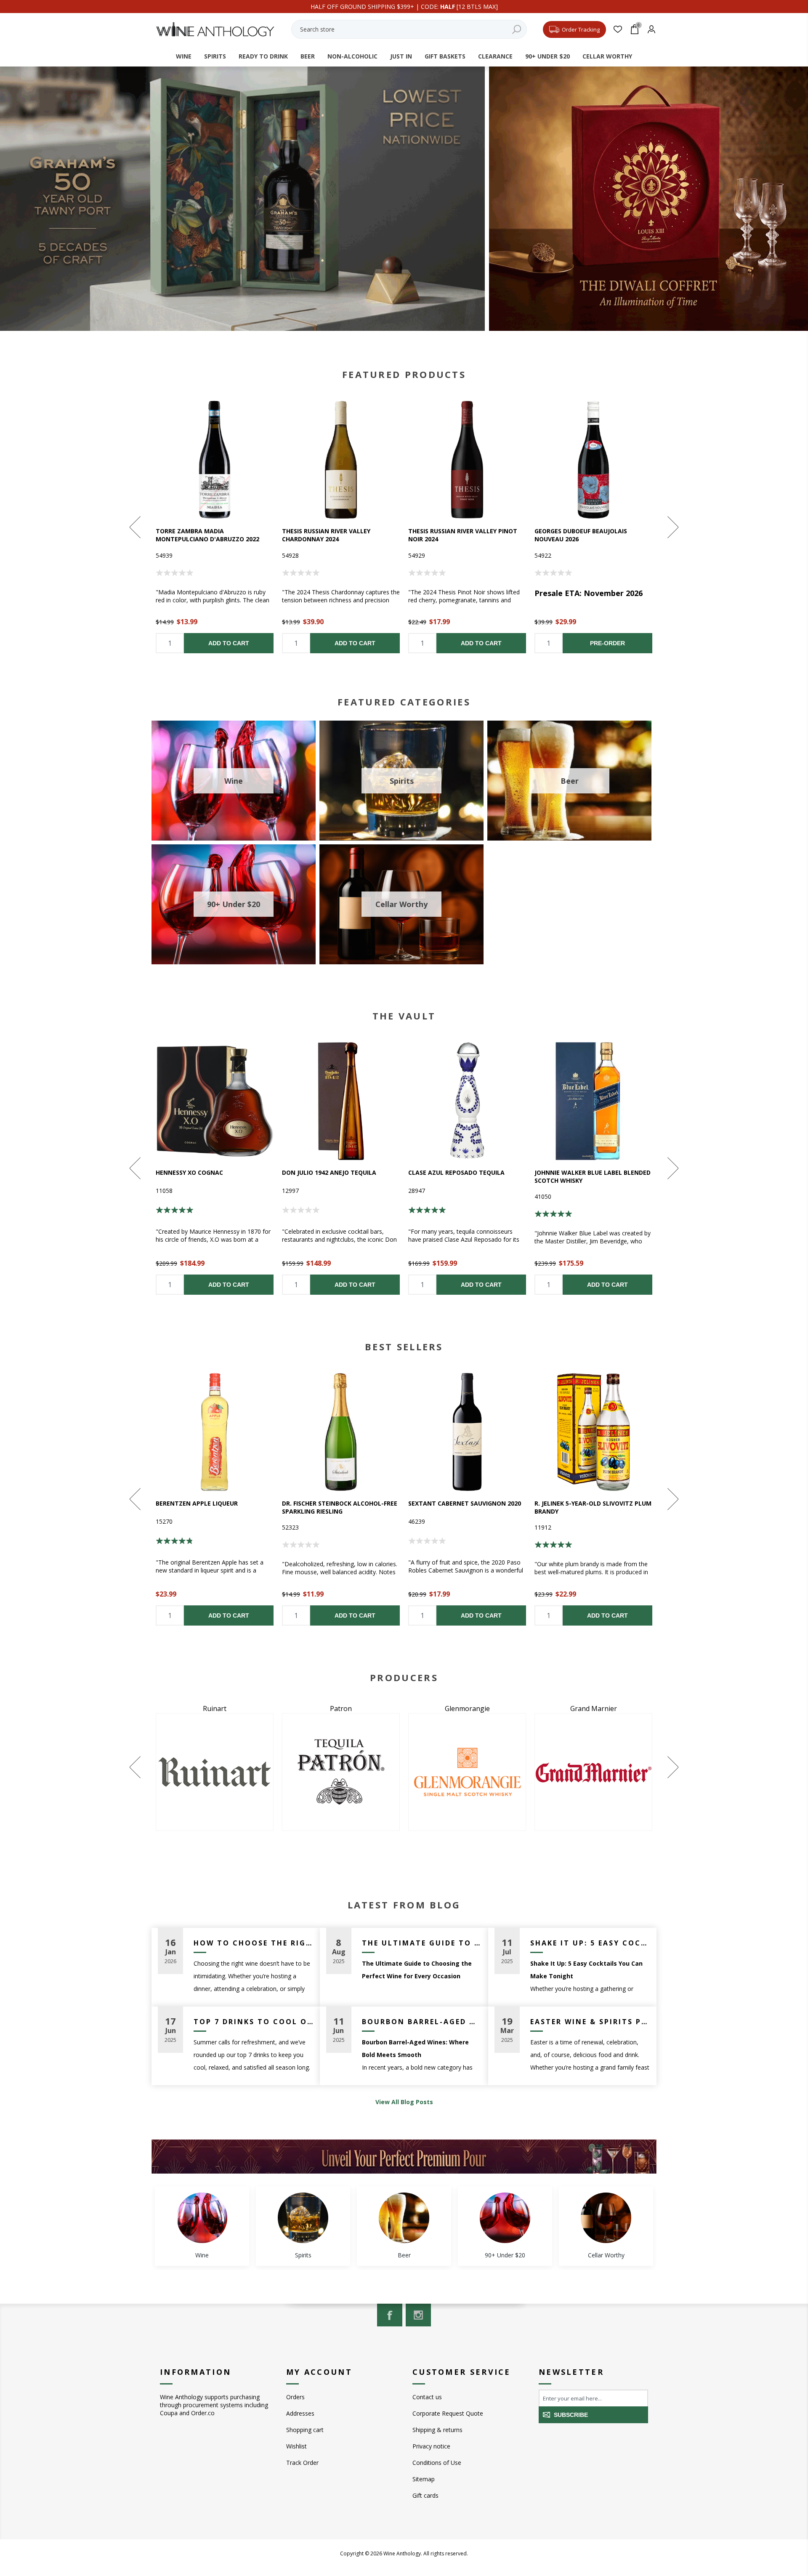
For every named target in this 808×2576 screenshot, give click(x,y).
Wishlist (296, 2446)
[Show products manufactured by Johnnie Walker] (593, 1772)
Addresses (300, 2413)
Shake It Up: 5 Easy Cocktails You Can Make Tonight (590, 1943)
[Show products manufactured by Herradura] (341, 1772)
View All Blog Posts (404, 2102)
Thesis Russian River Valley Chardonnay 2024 (326, 535)
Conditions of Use (437, 2463)
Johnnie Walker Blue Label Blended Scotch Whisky (593, 1176)
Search (516, 29)
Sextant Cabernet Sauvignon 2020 (465, 1503)
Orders (295, 2397)
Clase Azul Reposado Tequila (456, 1172)
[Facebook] (390, 2315)
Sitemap (424, 2479)
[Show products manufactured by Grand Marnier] (215, 1772)
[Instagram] (418, 2315)
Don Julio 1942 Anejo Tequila (329, 1172)
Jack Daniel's (467, 1708)
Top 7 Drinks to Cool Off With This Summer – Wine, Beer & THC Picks (254, 2022)
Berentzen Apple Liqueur (197, 1503)
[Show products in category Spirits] (303, 2218)
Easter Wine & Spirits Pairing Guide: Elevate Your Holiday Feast (590, 2022)
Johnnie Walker (594, 1708)
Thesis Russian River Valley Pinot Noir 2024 (463, 535)
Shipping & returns (437, 2430)
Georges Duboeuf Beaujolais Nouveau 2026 (581, 535)
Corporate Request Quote (448, 2413)
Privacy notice (431, 2446)
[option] (215, 527)
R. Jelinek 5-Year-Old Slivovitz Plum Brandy (593, 1507)
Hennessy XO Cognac (189, 1172)
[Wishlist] (618, 29)
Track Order (302, 2463)
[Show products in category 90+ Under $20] (505, 2218)
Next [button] (672, 527)
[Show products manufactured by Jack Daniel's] (467, 1772)
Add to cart (229, 643)
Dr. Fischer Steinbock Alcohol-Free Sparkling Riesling (340, 1507)
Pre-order (607, 643)
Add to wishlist (215, 460)
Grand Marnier (215, 1708)
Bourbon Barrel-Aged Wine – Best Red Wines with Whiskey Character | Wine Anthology (422, 2022)
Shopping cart (305, 2430)
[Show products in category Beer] (404, 2218)
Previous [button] (136, 527)
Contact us (427, 2397)
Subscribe (571, 2415)
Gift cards (425, 2495)
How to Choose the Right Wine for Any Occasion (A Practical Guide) (254, 1943)
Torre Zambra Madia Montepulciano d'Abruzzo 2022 (207, 535)
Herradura (341, 1708)
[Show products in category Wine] (202, 2218)
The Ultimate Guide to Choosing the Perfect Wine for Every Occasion (422, 1943)
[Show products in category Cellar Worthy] (606, 2218)
